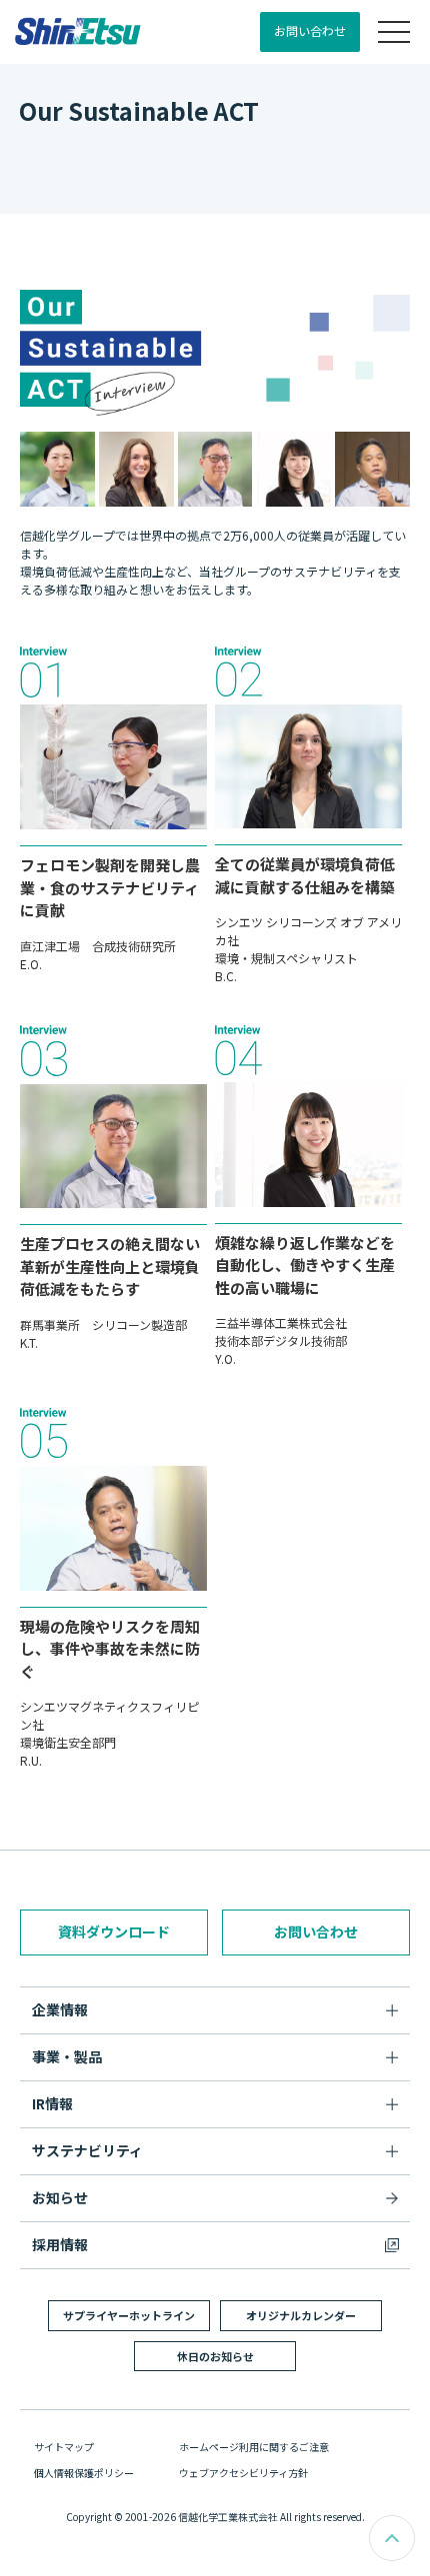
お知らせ (60, 2197)
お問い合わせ (310, 30)
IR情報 (52, 2103)
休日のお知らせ (215, 2356)
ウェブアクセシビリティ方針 (243, 2473)
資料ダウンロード (114, 1932)
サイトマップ (64, 2447)
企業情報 (60, 2009)
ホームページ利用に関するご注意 (254, 2447)
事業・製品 (67, 2056)
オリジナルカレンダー (301, 2315)
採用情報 (60, 2244)
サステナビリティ (87, 2150)
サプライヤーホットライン (129, 2315)
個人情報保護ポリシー (84, 2473)
